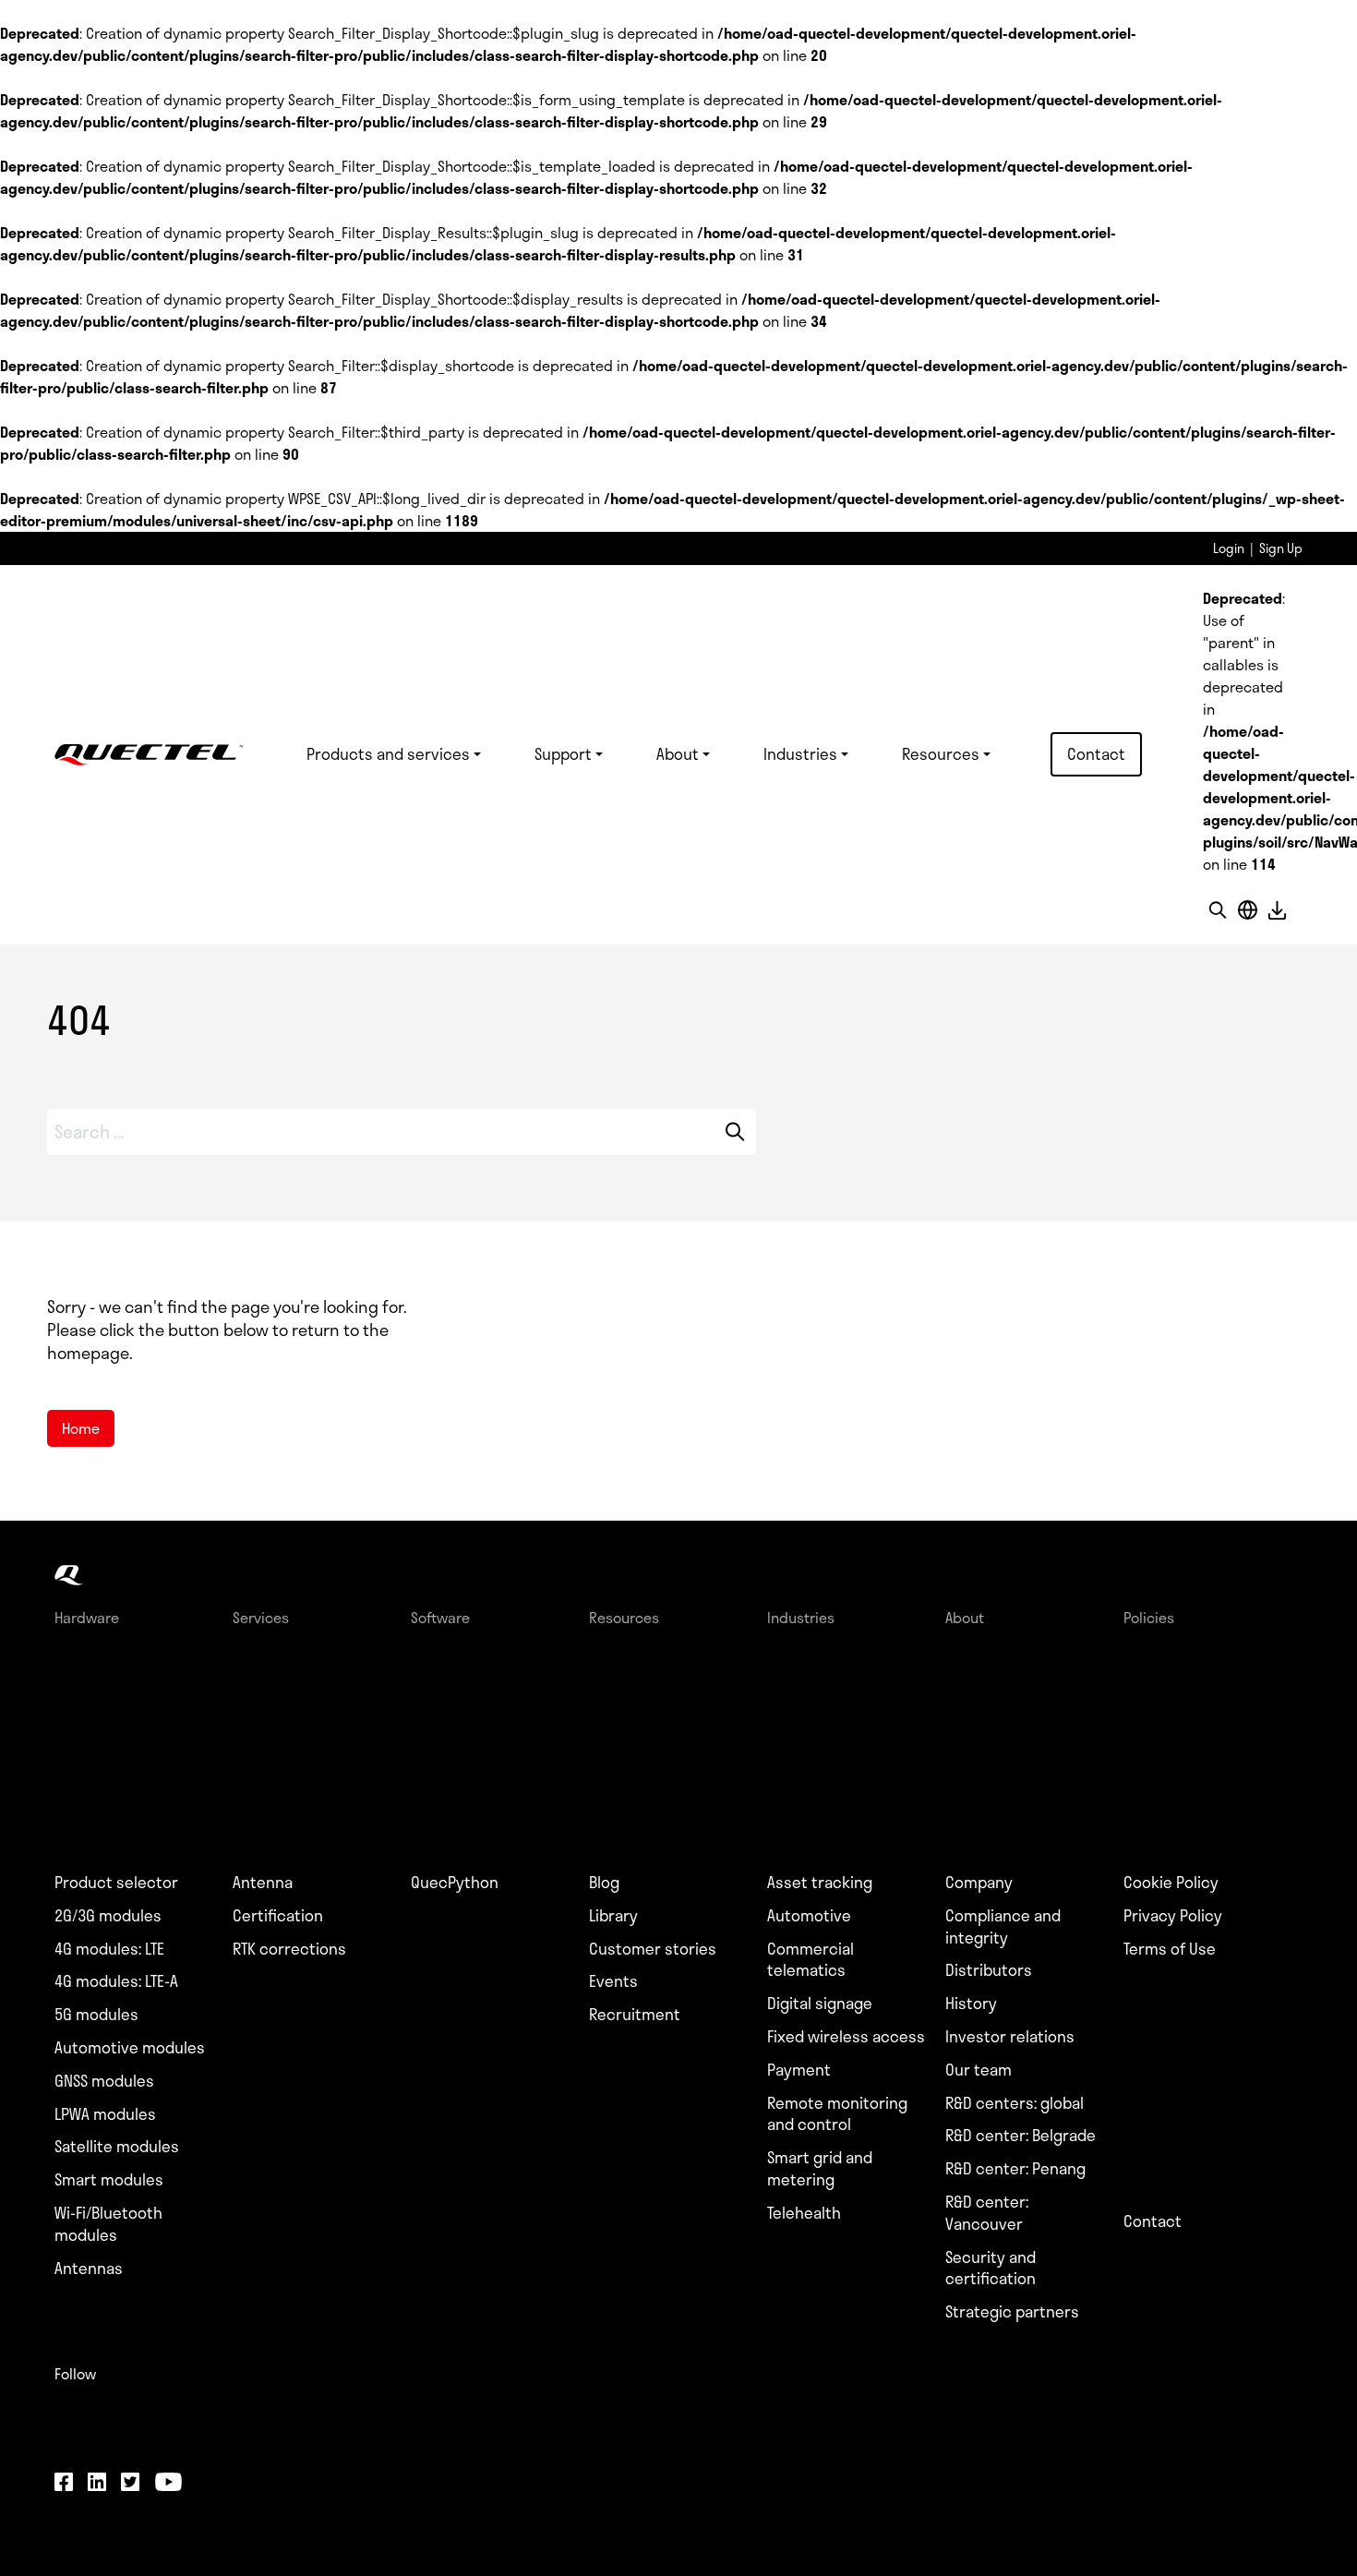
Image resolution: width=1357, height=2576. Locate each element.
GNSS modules (104, 2081)
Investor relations (1010, 2037)
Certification (278, 1916)
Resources (941, 753)
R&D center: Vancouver (987, 2213)
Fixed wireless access (846, 2037)
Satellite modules (117, 2147)
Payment (799, 2070)
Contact (1096, 753)
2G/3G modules (108, 1916)
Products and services (388, 753)
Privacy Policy (1173, 1916)
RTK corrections (289, 1949)
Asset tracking (820, 1883)
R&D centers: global (1015, 2103)
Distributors (989, 1970)
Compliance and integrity (1003, 1927)
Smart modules (109, 2180)
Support (563, 753)
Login (1229, 548)
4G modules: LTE (109, 1949)
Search (734, 1132)
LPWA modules (105, 2114)
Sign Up (1281, 548)
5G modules (96, 2015)
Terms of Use (1170, 1949)
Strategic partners (1012, 2312)
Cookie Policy (1171, 1883)
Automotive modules (130, 2048)
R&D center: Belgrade (1021, 2136)
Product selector (116, 1883)
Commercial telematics (811, 1960)
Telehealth (804, 2213)
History (971, 2004)
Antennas (89, 2269)
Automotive (809, 1916)
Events (613, 1981)
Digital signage (820, 2004)
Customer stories (653, 1949)
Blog (604, 1883)
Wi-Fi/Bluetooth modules (108, 2224)
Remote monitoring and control (837, 2114)
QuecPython (455, 1883)
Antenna (263, 1883)
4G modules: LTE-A (116, 1981)
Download (1277, 910)
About (678, 753)
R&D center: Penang (1015, 2169)
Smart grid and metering (820, 2169)
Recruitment (635, 2015)
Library (613, 1916)
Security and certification (991, 2269)
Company (979, 1883)
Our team (979, 2070)
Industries (800, 753)
